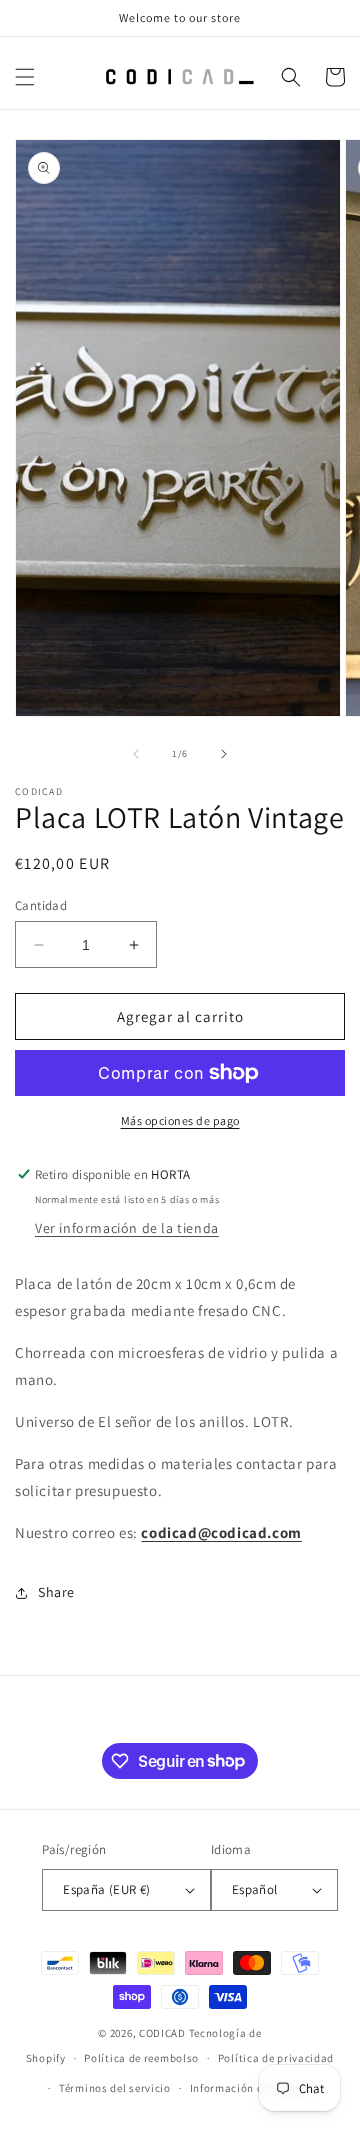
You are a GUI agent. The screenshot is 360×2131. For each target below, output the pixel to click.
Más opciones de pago (180, 1120)
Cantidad (41, 905)
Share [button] (56, 1592)
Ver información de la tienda (127, 1228)
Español (255, 1889)
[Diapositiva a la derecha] (224, 754)
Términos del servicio (115, 2088)
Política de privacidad (276, 2058)
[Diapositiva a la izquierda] (136, 754)
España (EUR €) (107, 1889)
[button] (25, 77)
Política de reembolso (141, 2058)
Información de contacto (255, 2088)
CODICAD (162, 2033)
